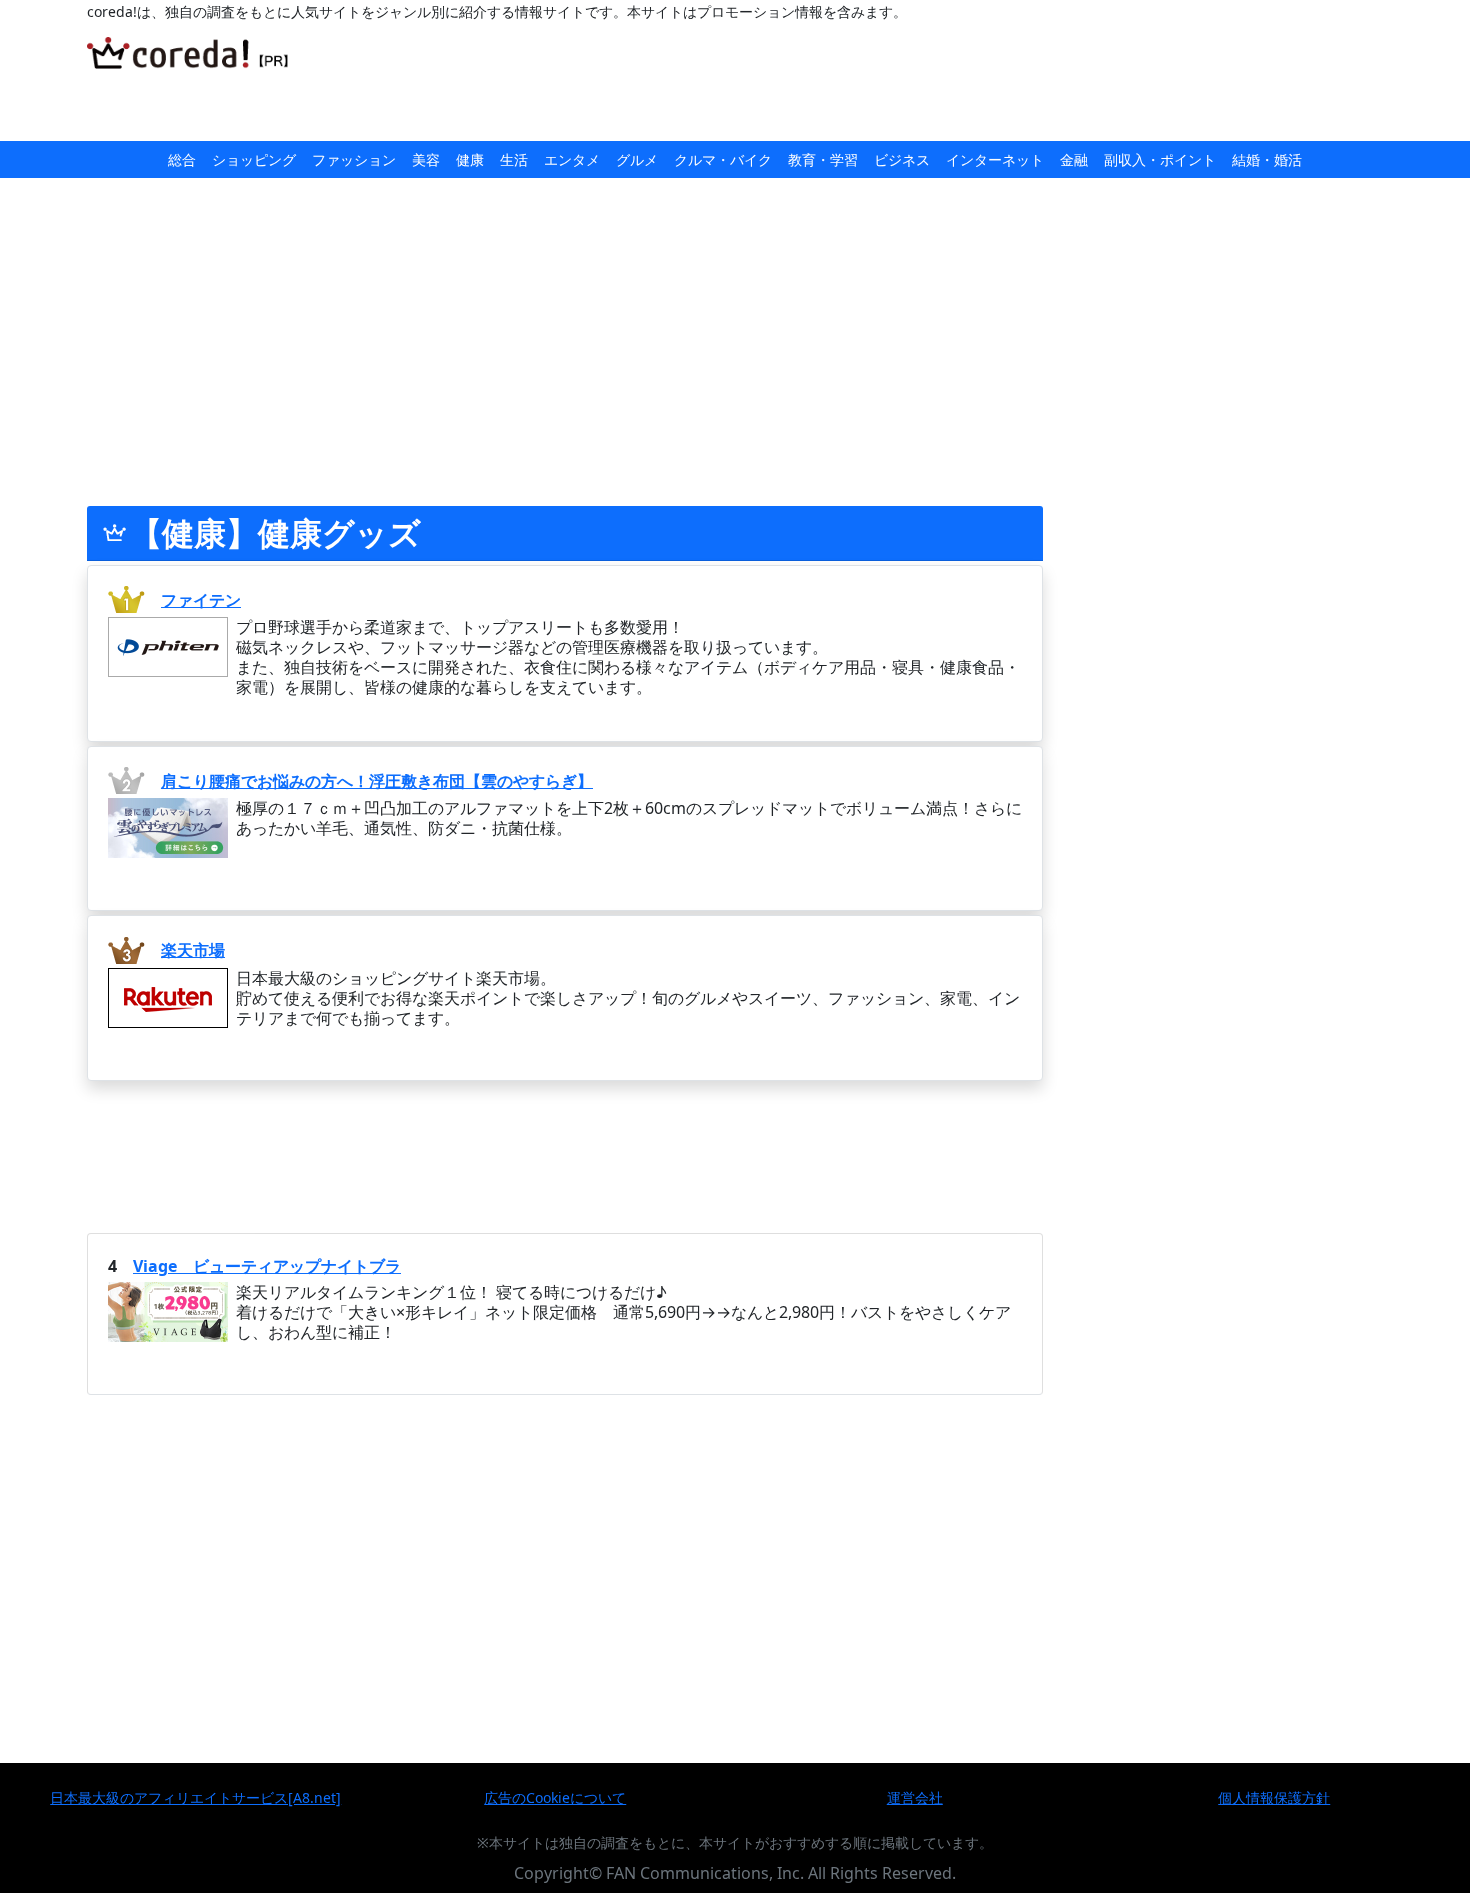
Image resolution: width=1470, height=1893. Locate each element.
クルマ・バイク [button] (723, 159)
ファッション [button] (354, 159)
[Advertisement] (775, 82)
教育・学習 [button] (823, 159)
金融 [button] (1074, 159)
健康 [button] (470, 159)
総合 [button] (182, 159)
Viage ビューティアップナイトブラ (267, 1266)
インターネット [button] (995, 159)
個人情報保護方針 (1274, 1797)
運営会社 (915, 1797)
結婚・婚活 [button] (1267, 159)
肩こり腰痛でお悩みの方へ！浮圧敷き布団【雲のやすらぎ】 (377, 781)
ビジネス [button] (902, 159)
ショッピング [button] (254, 159)
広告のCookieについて (555, 1797)
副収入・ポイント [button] (1160, 159)
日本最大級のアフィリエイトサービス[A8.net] (195, 1797)
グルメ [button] (637, 159)
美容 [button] (426, 159)
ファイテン (201, 600)
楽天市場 (193, 950)
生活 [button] (514, 159)
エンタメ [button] (572, 159)
